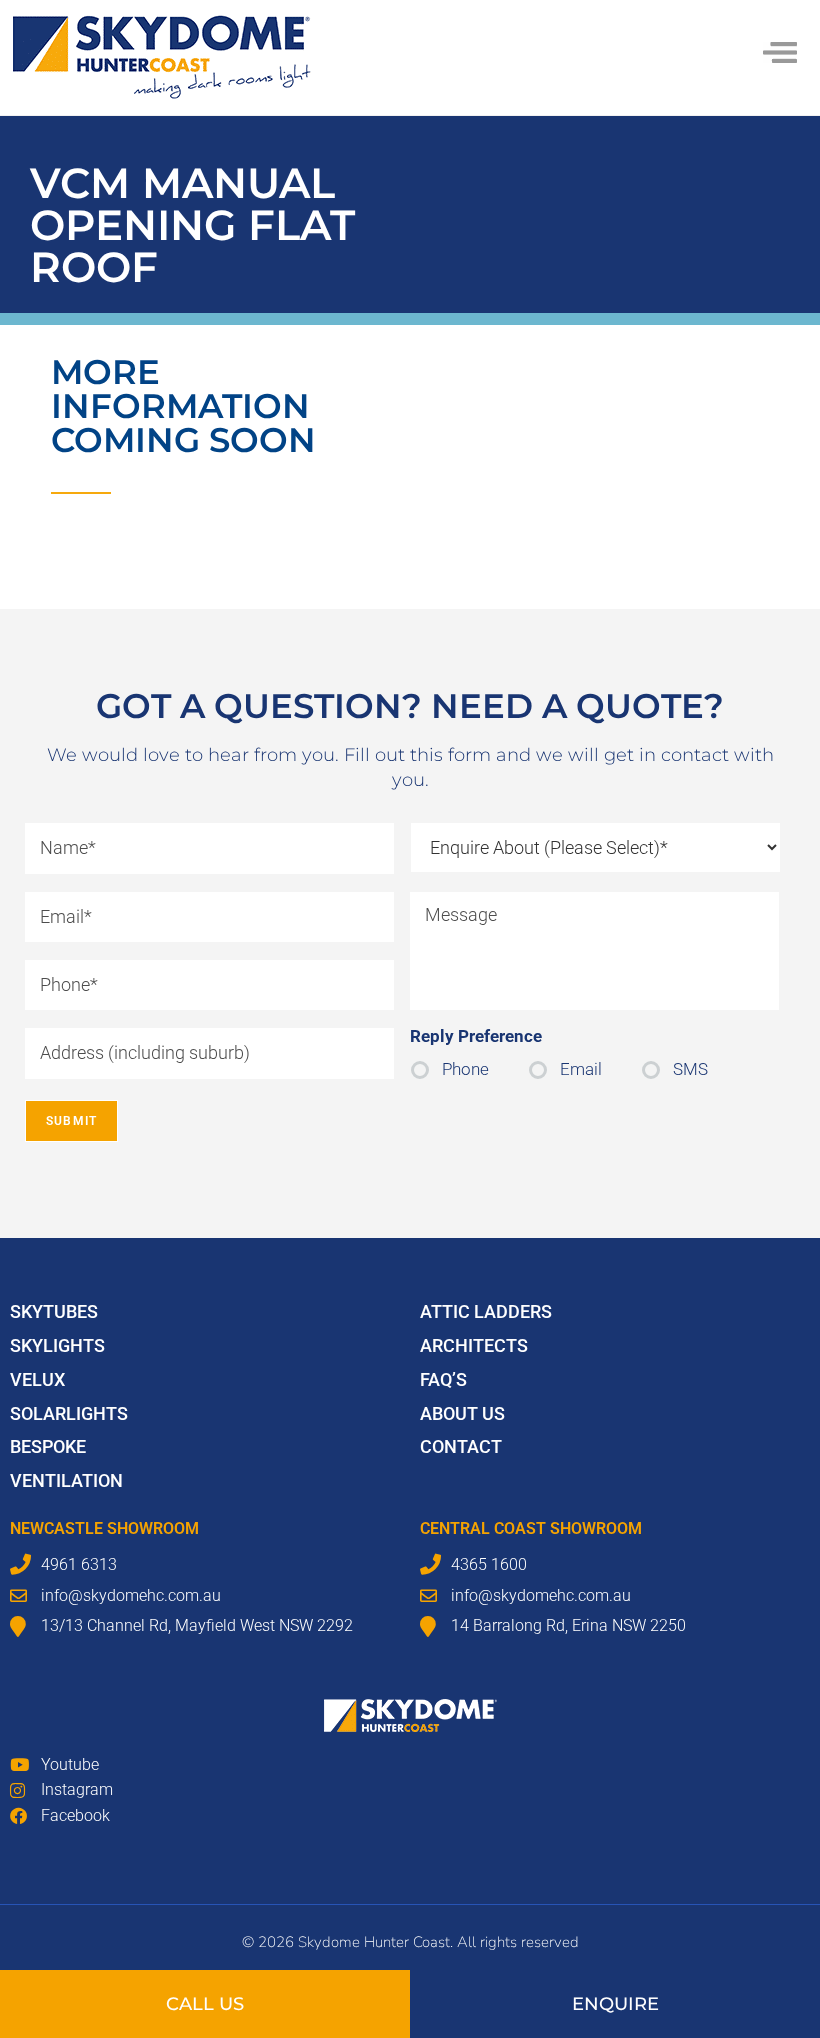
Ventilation (66, 1480)
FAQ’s (443, 1379)
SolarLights (69, 1413)
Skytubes (54, 1311)
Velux (37, 1379)
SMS (690, 1069)
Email (581, 1069)
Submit (71, 1121)
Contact (461, 1446)
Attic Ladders (486, 1311)
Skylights (57, 1345)
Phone (465, 1069)
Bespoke (48, 1446)
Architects (474, 1345)
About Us (462, 1413)
